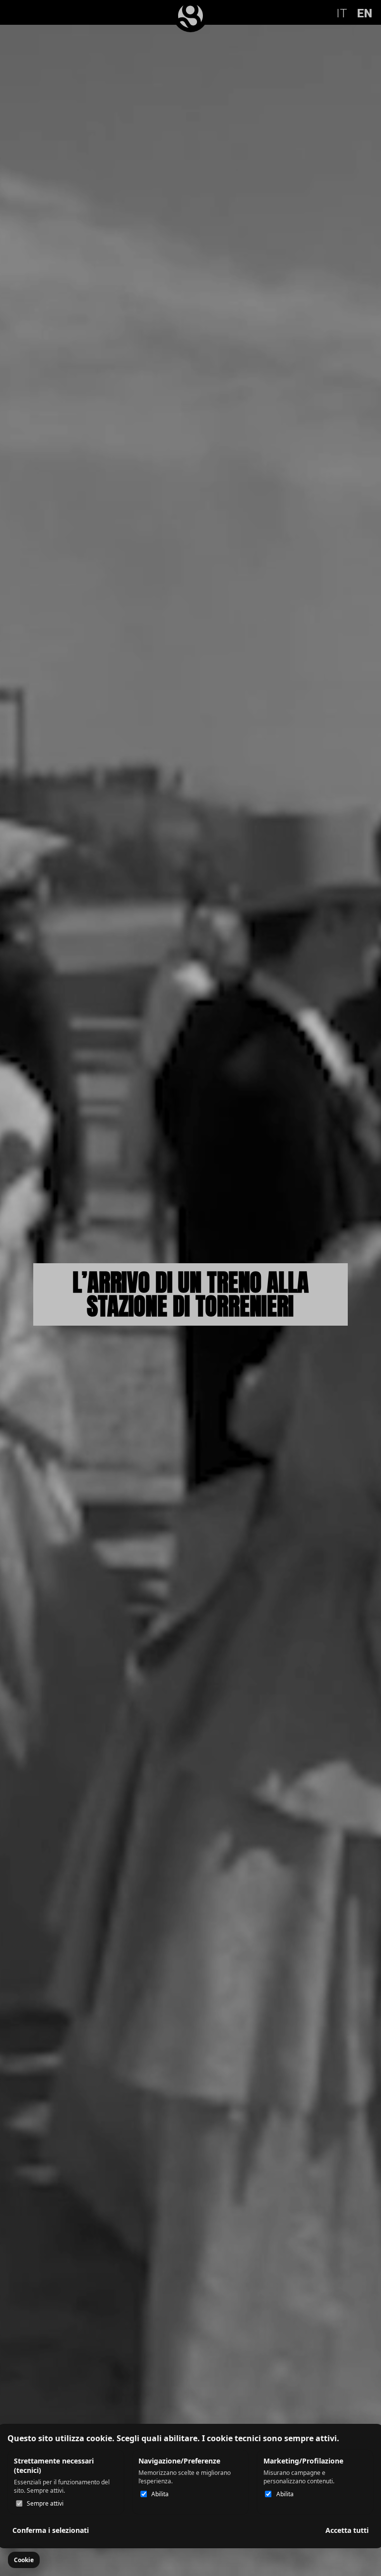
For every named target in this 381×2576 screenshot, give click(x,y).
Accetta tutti (347, 2530)
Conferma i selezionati (51, 2530)
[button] (24, 2560)
